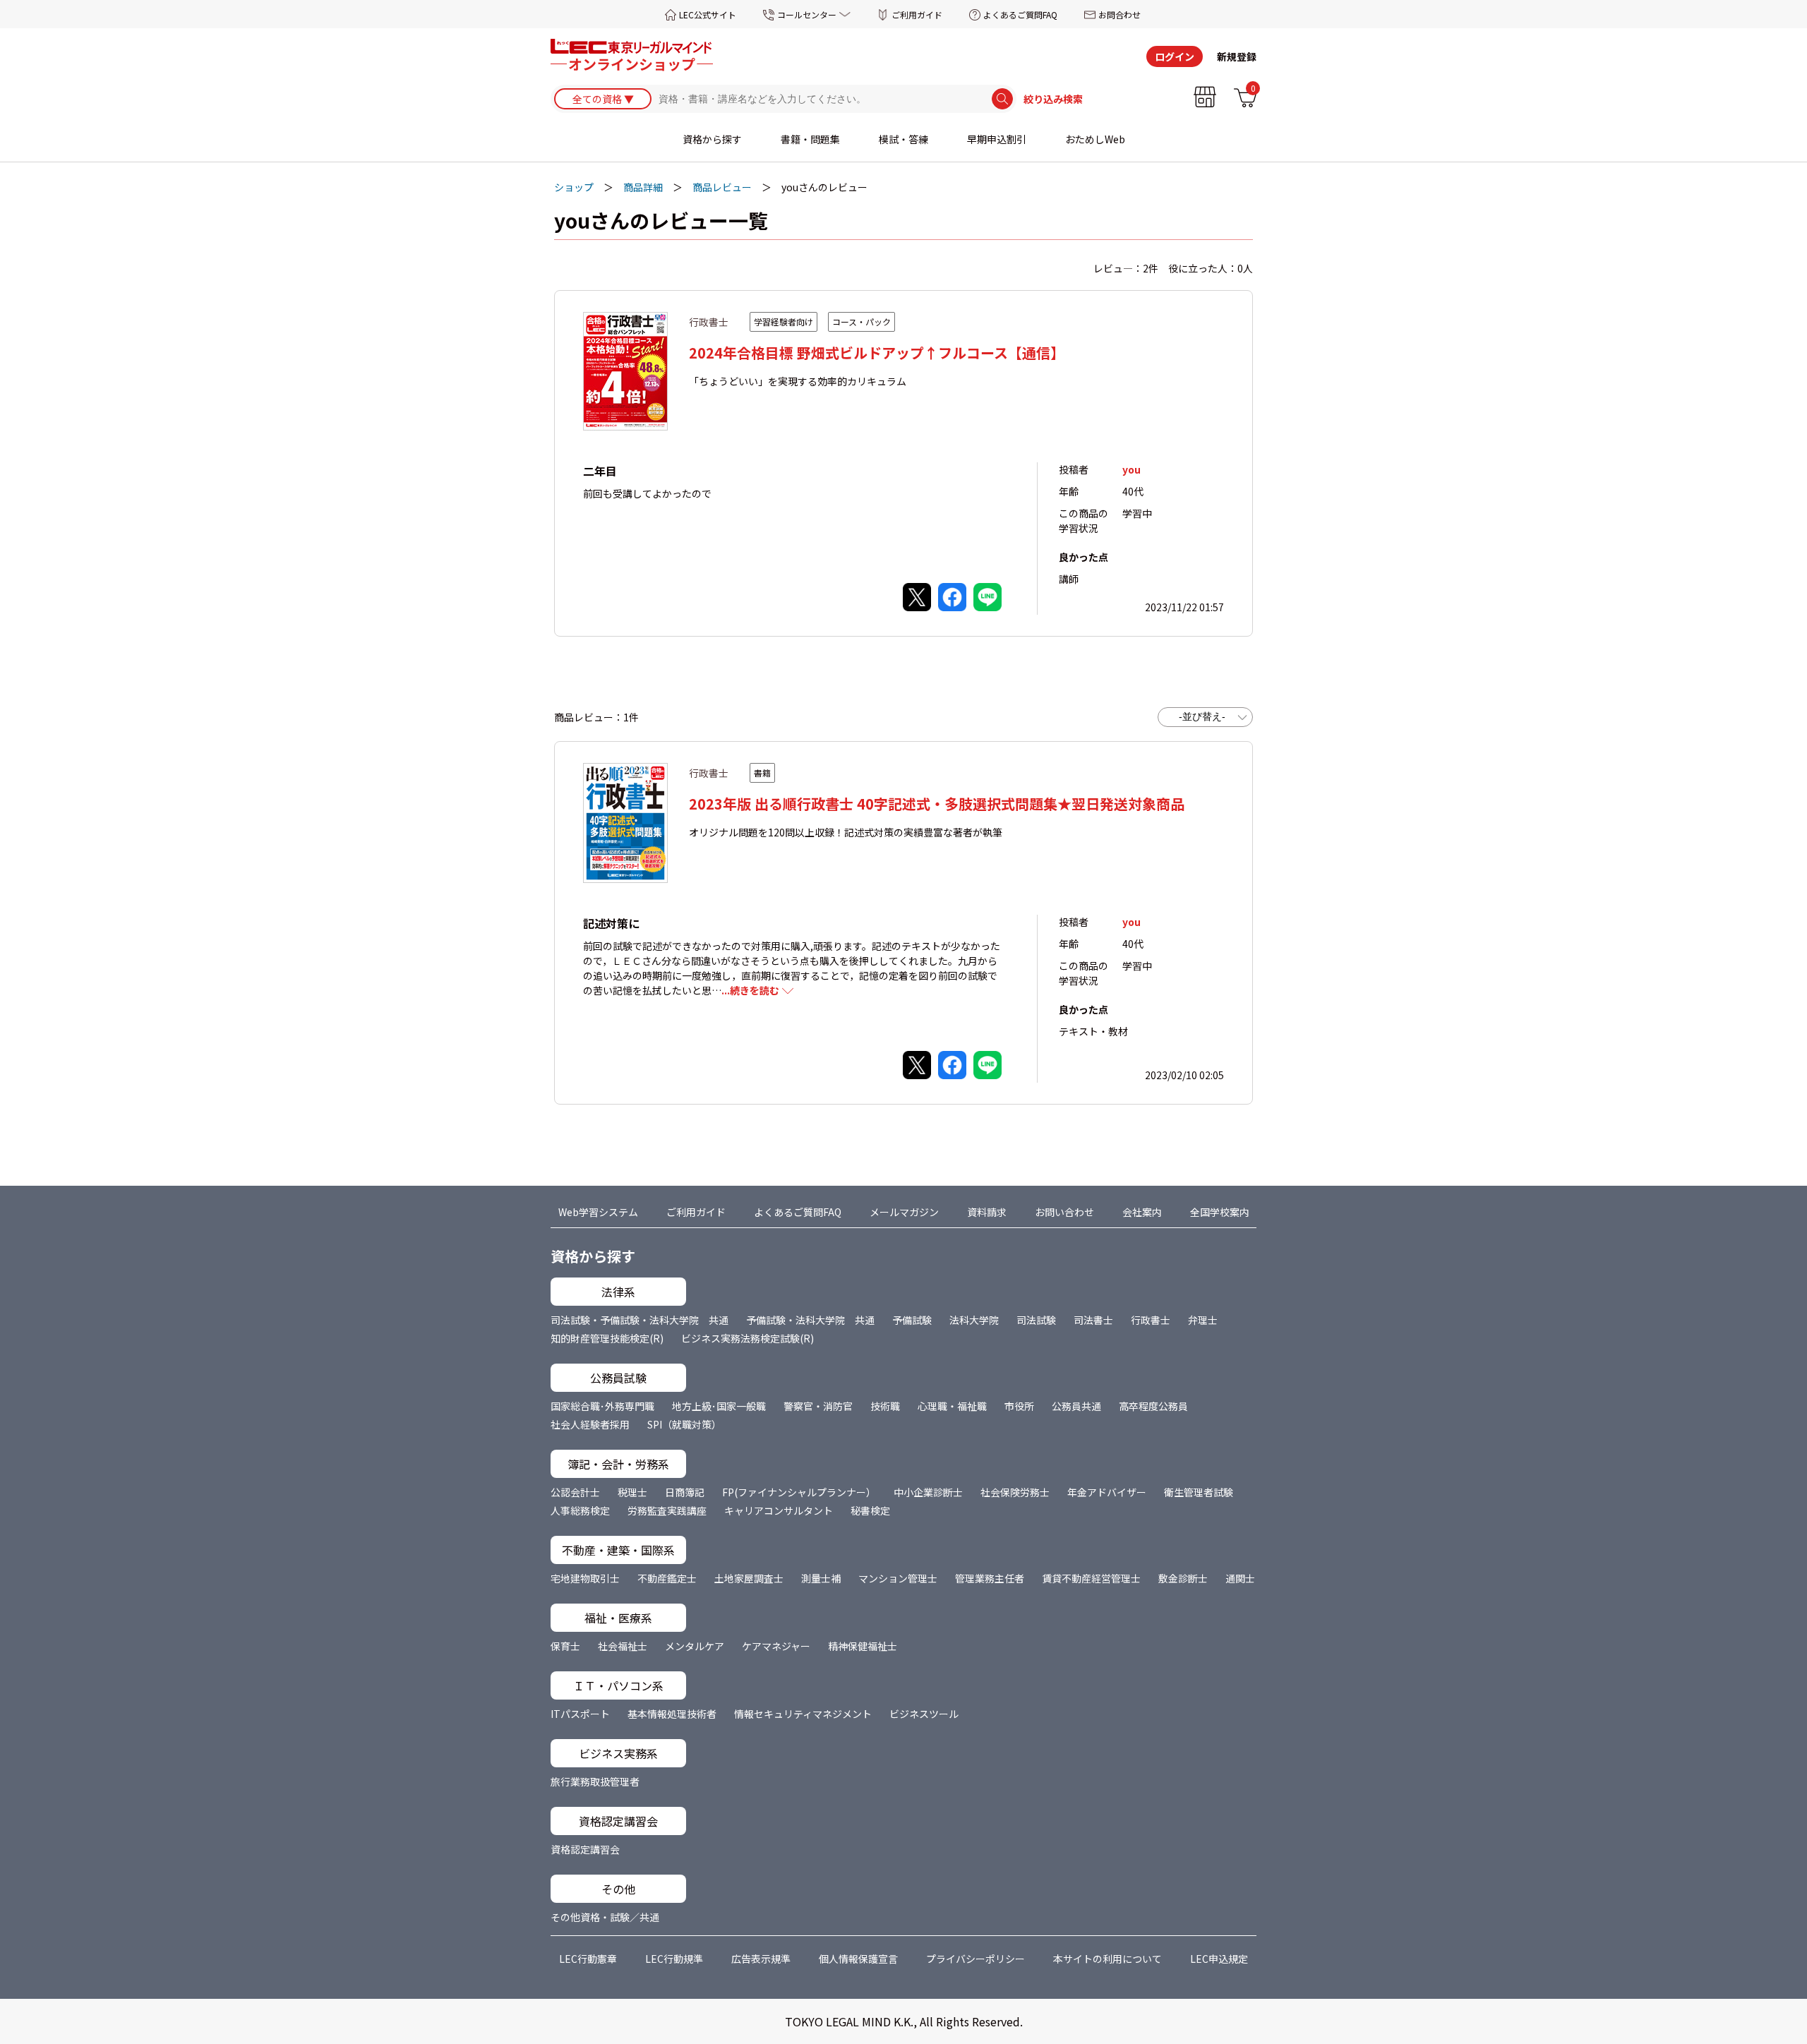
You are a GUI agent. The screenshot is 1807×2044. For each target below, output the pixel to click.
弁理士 (1203, 1320)
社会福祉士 (623, 1646)
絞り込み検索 (1053, 99)
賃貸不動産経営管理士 (1091, 1578)
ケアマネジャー (776, 1646)
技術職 (885, 1406)
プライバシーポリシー (975, 1959)
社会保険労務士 (1015, 1492)
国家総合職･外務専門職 (602, 1406)
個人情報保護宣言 (858, 1959)
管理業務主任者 (990, 1578)
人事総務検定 (580, 1510)
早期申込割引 (997, 139)
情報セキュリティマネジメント (803, 1714)
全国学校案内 (1220, 1212)
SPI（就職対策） (684, 1424)
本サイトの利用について (1107, 1959)
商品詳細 (643, 187)
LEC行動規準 (674, 1959)
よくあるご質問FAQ (1020, 14)
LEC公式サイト (708, 14)
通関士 (1240, 1578)
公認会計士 (575, 1492)
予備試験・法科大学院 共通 (810, 1320)
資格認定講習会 (585, 1849)
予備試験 (912, 1320)
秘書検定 (870, 1510)
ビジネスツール (924, 1714)
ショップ (574, 187)
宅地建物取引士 (585, 1578)
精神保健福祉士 (863, 1646)
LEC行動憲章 (588, 1959)
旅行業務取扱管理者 (595, 1781)
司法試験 (1036, 1320)
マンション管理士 (898, 1578)
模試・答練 (903, 139)
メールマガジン (904, 1212)
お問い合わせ (1064, 1212)
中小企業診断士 (928, 1492)
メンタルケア (695, 1646)
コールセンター (807, 14)
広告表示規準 (761, 1959)
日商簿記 (685, 1492)
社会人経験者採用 (590, 1424)
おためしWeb (1095, 139)
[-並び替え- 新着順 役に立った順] (1205, 717)
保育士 (565, 1646)
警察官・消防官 (818, 1406)
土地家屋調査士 (749, 1578)
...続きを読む (750, 990)
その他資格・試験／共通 (605, 1917)
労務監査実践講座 (667, 1510)
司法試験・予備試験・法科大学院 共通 (640, 1320)
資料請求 (987, 1212)
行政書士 (1151, 1320)
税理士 (632, 1492)
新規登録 (1237, 56)
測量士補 (821, 1578)
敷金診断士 (1183, 1578)
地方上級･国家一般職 (719, 1406)
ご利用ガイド (917, 14)
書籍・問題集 (810, 139)
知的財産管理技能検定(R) (607, 1338)
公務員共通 (1076, 1406)
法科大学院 (974, 1320)
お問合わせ (1119, 14)
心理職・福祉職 (952, 1406)
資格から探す (712, 139)
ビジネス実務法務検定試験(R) (748, 1338)
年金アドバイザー (1107, 1492)
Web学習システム (598, 1212)
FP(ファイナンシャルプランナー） (799, 1492)
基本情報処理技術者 (672, 1714)
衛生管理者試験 (1199, 1492)
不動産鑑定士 (667, 1578)
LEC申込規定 (1219, 1959)
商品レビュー (722, 187)
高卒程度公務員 (1153, 1406)
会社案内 (1142, 1212)
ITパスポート (580, 1714)
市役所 (1019, 1406)
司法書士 (1093, 1320)
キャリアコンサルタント (779, 1510)
